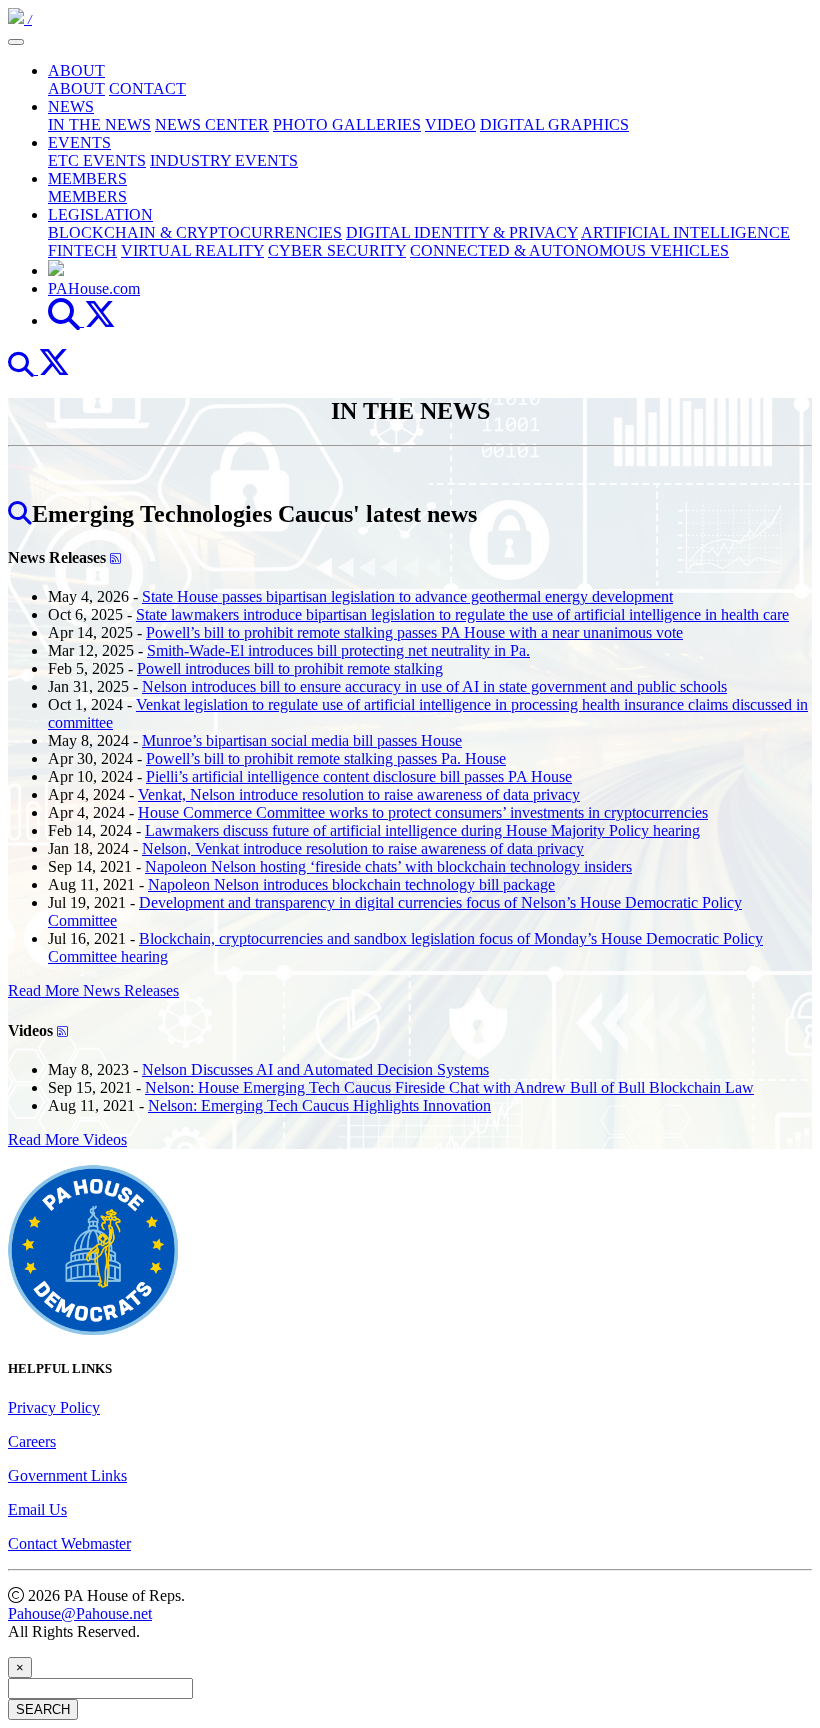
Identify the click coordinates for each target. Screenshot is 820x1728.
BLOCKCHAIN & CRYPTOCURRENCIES (195, 232)
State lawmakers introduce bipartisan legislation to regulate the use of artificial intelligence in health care (462, 614)
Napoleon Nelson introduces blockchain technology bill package (351, 884)
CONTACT (147, 88)
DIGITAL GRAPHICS (554, 124)
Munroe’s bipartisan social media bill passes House (302, 740)
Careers (32, 1441)
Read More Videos (67, 1139)
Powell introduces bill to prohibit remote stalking (290, 668)
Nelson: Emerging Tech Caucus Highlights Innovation (319, 1105)
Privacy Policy (54, 1407)
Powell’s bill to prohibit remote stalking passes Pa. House (326, 758)
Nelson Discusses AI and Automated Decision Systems (315, 1069)
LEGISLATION (100, 214)
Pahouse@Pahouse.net (80, 1613)
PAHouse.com (94, 288)
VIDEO (450, 124)
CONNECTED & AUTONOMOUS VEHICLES (569, 250)
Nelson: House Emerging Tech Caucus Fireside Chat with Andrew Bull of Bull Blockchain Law (449, 1087)
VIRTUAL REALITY (192, 250)
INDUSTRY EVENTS (224, 160)
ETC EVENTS (97, 160)
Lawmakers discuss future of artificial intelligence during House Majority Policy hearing (422, 830)
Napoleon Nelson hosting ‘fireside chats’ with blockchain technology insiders (388, 866)
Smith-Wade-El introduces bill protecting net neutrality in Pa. (338, 650)
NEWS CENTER (212, 124)
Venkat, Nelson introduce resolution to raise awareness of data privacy (359, 794)
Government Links (67, 1475)
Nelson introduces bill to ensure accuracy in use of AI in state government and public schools (434, 686)
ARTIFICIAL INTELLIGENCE (685, 232)
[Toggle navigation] (16, 42)
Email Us (37, 1509)
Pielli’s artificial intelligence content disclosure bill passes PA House (359, 776)
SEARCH (43, 1709)
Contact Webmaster (69, 1543)
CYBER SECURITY (337, 250)
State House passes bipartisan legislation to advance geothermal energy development (407, 596)
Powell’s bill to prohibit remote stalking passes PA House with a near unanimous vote (414, 632)
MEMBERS (87, 178)
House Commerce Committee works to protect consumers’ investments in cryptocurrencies (423, 812)
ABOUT (76, 70)
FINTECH (82, 250)
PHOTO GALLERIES (347, 124)
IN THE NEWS (99, 124)
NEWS (71, 106)
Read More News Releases (93, 990)
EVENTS (79, 142)
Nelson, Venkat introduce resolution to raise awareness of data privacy (363, 848)
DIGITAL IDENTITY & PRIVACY (462, 232)
